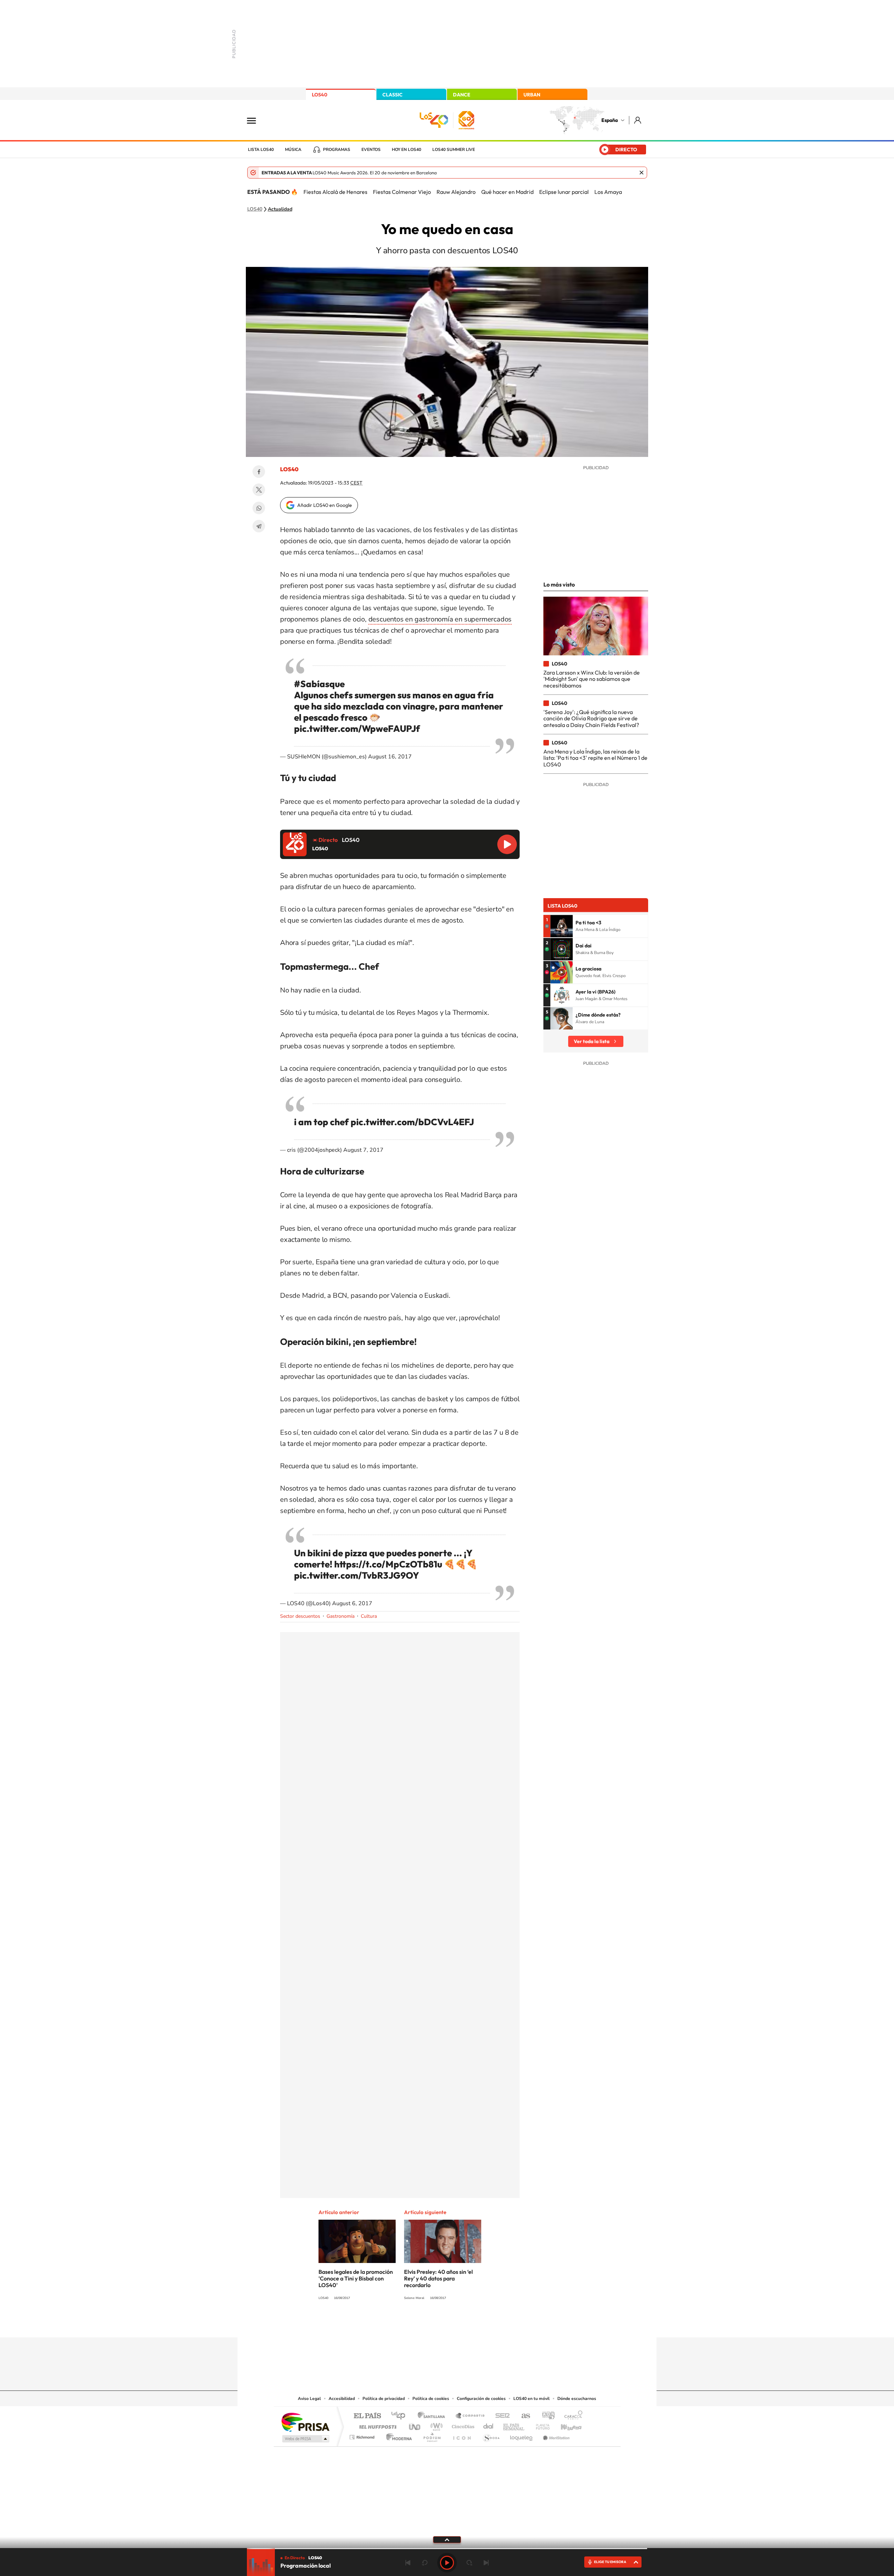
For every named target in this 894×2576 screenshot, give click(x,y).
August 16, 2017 (390, 757)
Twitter (259, 490)
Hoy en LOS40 (406, 150)
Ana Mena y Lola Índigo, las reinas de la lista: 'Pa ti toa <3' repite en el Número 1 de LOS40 (595, 758)
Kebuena (565, 2425)
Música (293, 150)
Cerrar (642, 173)
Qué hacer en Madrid (507, 192)
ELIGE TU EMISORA (610, 2562)
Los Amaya (608, 192)
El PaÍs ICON (462, 2435)
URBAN (532, 95)
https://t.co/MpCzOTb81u (388, 1564)
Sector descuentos (300, 1616)
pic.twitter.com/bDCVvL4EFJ (412, 1122)
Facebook (259, 472)
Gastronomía (340, 1616)
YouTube (433, 2324)
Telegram (259, 526)
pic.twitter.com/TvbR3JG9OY (357, 1575)
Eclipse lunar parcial (564, 192)
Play (447, 2563)
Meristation (555, 2435)
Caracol (571, 2416)
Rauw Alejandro (456, 192)
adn (546, 2416)
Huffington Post (376, 2425)
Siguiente (486, 2563)
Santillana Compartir (470, 2416)
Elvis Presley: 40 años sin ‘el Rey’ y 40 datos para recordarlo (438, 2278)
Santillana (433, 2416)
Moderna (397, 2435)
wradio (435, 2425)
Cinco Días (462, 2425)
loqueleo (522, 2435)
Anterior (408, 2563)
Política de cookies (431, 2399)
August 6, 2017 (352, 1603)
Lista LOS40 (261, 150)
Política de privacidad (384, 2399)
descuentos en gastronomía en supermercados (440, 619)
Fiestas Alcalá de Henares (335, 192)
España (610, 120)
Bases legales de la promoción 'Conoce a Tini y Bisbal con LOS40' (356, 2278)
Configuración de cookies (481, 2399)
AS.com (523, 2416)
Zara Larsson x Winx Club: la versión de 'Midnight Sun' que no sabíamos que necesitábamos (592, 679)
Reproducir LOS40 (507, 844)
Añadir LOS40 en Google (325, 505)
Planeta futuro (540, 2425)
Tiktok (419, 2324)
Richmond (363, 2435)
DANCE (462, 95)
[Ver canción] (562, 926)
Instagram (405, 2324)
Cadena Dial (489, 2425)
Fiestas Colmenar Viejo (402, 192)
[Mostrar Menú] (256, 120)
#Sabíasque (319, 684)
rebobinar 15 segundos (425, 2563)
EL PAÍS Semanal (514, 2425)
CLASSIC (393, 95)
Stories (489, 2324)
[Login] (638, 120)
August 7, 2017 (363, 1150)
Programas (337, 150)
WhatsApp (259, 508)
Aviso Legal (309, 2399)
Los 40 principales (401, 2416)
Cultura (369, 1616)
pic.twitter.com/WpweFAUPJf (357, 729)
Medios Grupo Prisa (305, 2439)
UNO (415, 2425)
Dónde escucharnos (577, 2399)
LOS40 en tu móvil (532, 2399)
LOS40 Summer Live (454, 150)
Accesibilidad (342, 2399)
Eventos (371, 150)
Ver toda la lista (592, 1041)
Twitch (475, 2324)
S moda (491, 2435)
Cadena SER (500, 2416)
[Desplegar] (447, 2539)
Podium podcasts (432, 2435)
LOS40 (320, 95)
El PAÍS (367, 2416)
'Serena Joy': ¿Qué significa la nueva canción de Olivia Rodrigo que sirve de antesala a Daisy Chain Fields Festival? (591, 718)
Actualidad (280, 209)
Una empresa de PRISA (305, 2422)
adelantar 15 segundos (469, 2563)
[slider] (447, 2549)
